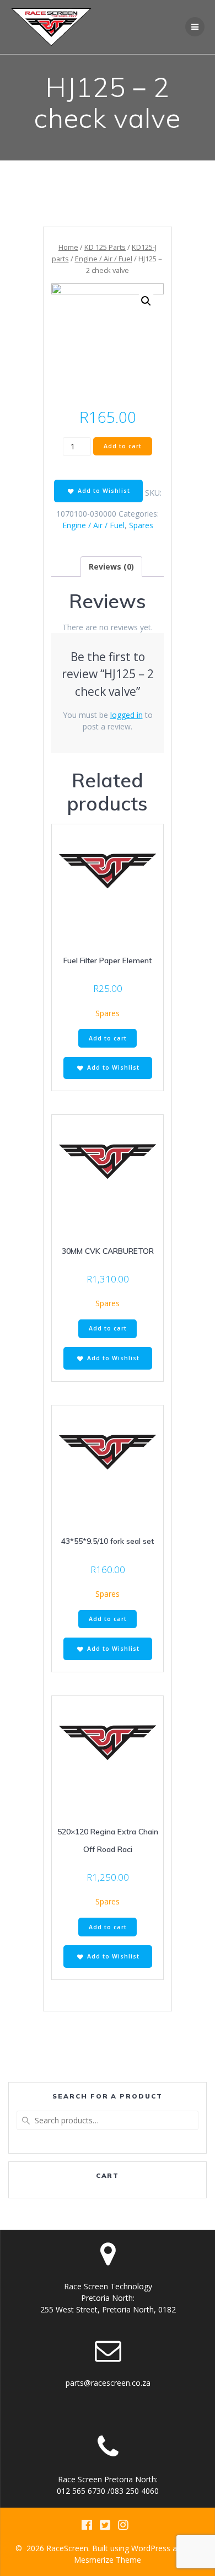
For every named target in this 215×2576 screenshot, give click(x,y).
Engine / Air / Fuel (104, 259)
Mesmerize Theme (108, 2560)
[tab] (111, 567)
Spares (141, 525)
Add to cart (123, 446)
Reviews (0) (111, 567)
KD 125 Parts (105, 247)
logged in (127, 715)
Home (68, 247)
